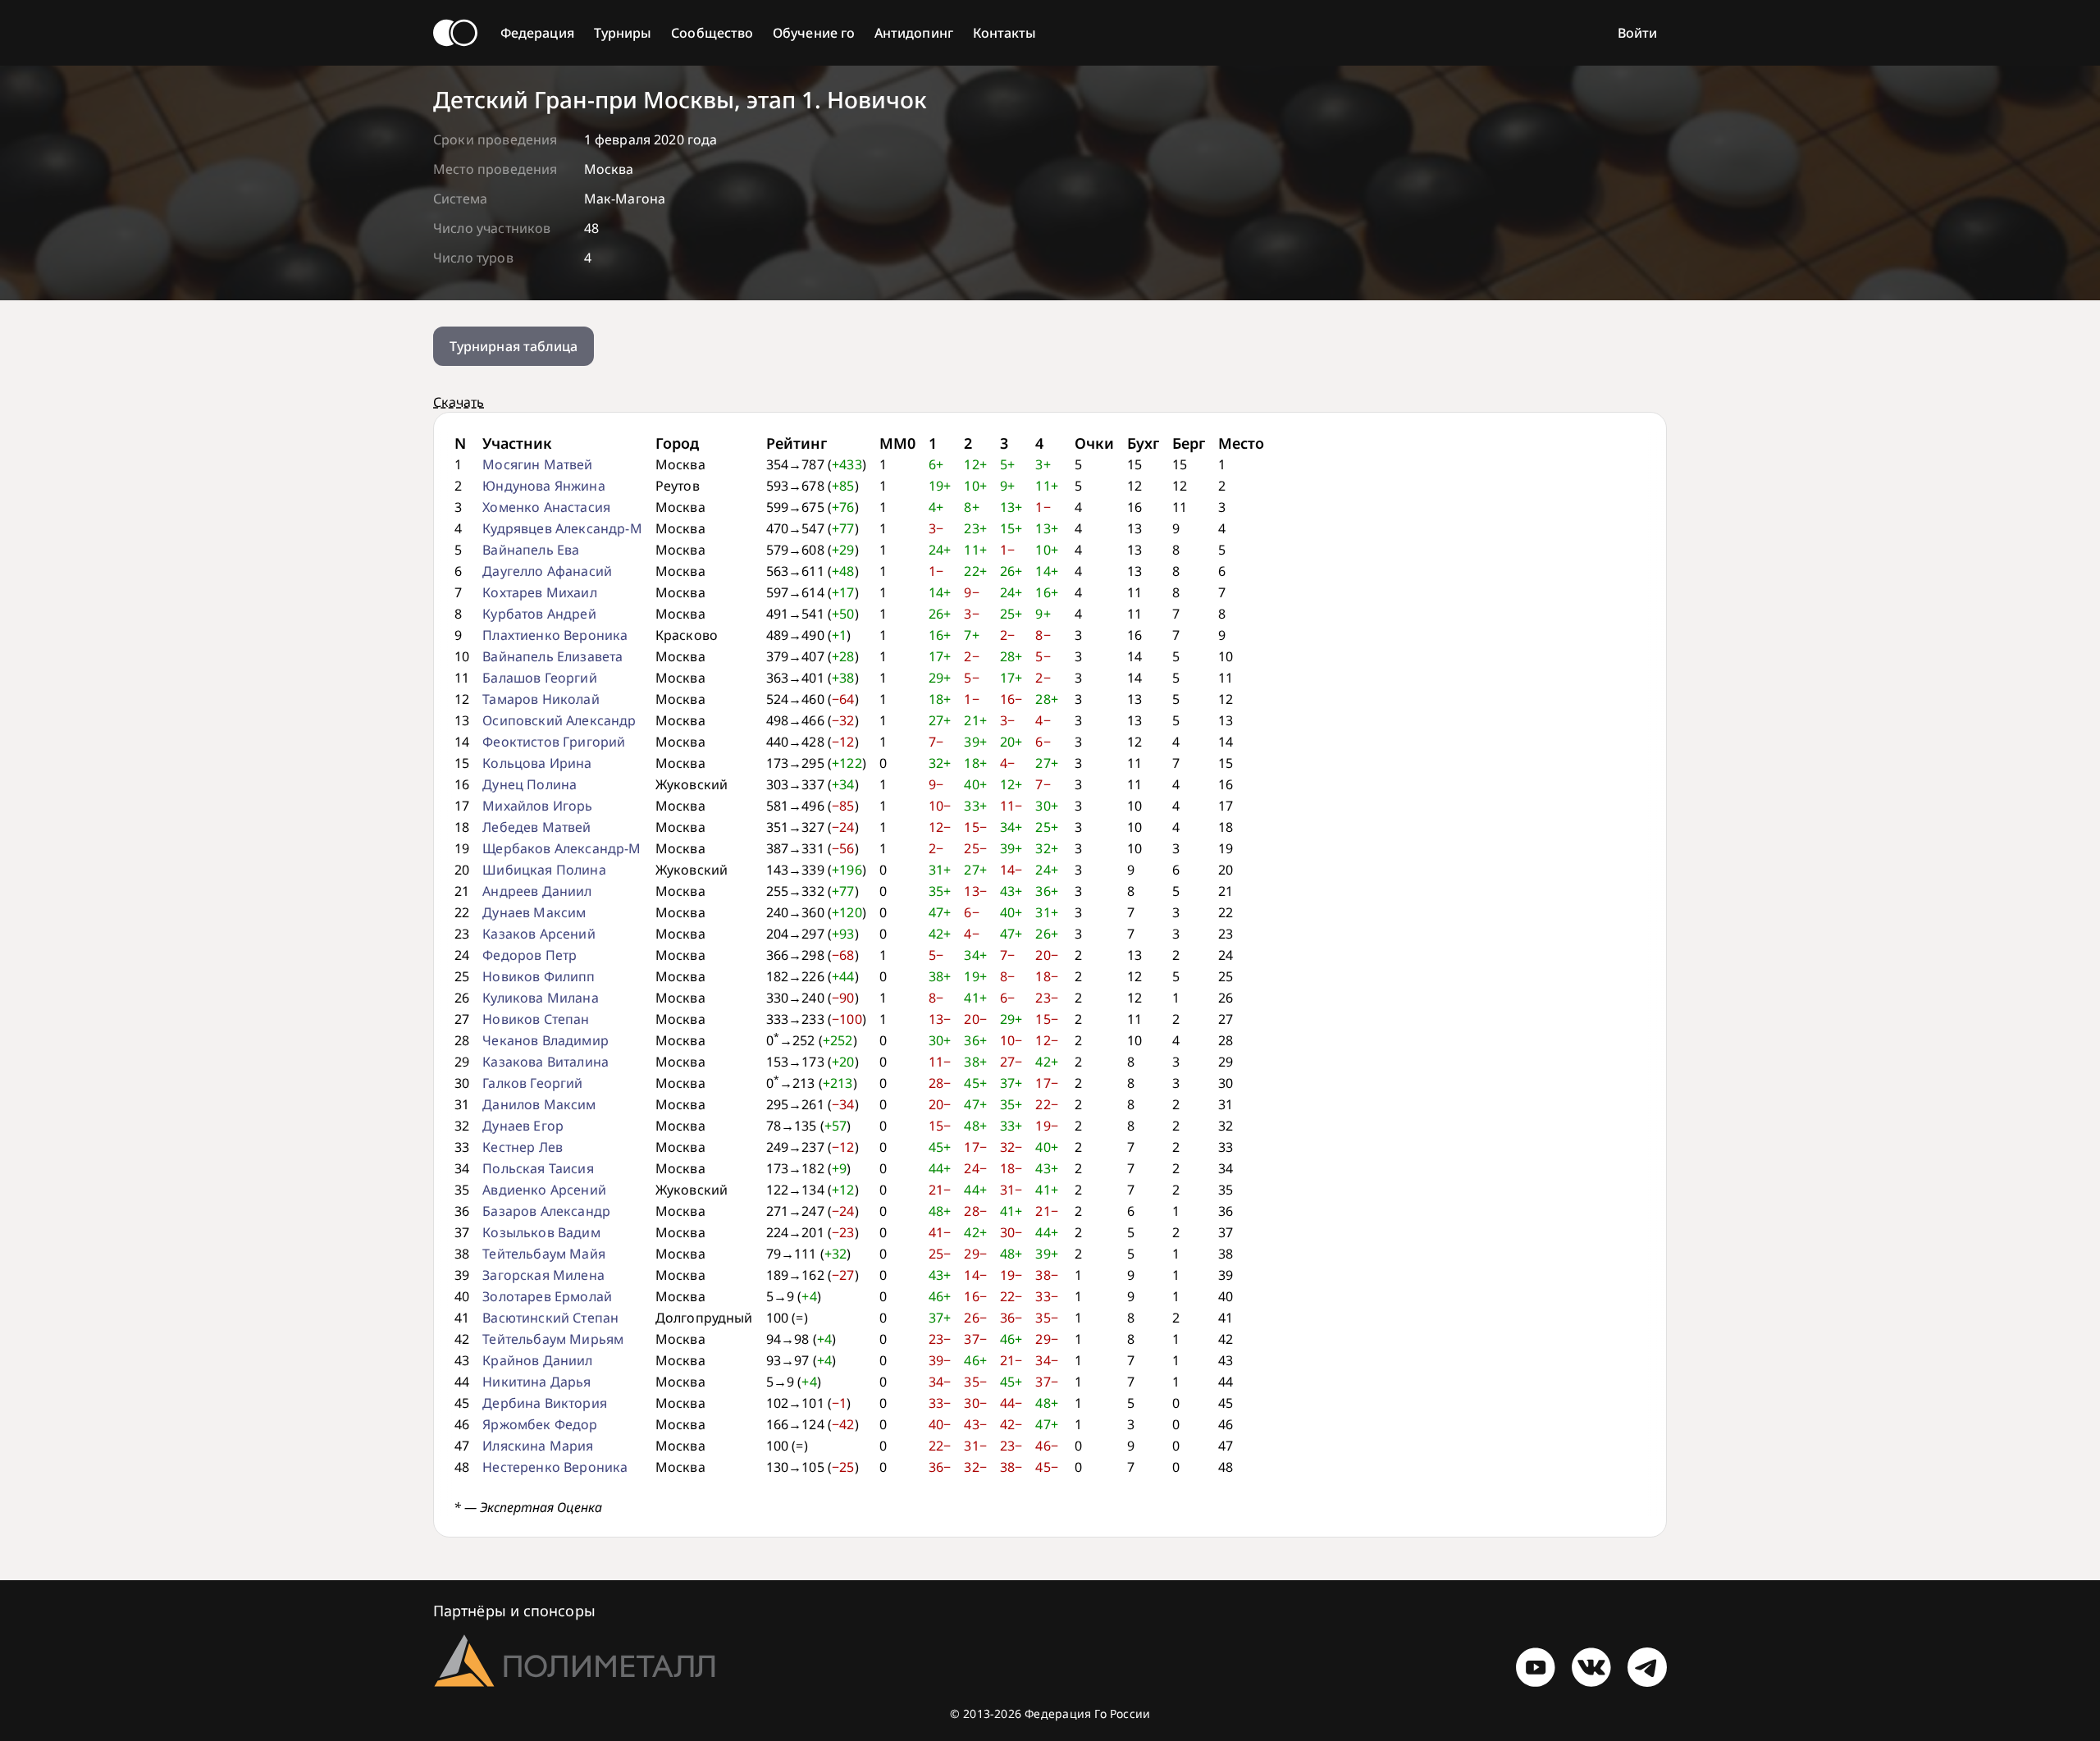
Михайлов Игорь (537, 806)
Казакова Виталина (546, 1062)
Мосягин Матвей (537, 464)
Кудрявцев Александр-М (562, 528)
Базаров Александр (546, 1211)
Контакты (1005, 33)
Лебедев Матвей (536, 827)
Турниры (623, 33)
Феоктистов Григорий (554, 742)
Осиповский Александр (559, 720)
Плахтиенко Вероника (555, 635)
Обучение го (814, 33)
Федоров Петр (530, 955)
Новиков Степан (536, 1019)
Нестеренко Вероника (555, 1467)
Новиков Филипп (539, 976)
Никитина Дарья (536, 1382)
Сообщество (712, 33)
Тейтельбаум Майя (544, 1254)
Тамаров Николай (541, 699)
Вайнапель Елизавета (552, 656)
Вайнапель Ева (531, 550)
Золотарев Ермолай (547, 1296)
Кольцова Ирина (537, 763)
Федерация (537, 33)
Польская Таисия (538, 1168)
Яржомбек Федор (540, 1424)
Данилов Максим (539, 1104)
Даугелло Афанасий (547, 571)
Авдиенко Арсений (544, 1190)
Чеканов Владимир (546, 1040)
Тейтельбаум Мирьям (553, 1339)
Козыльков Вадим (541, 1232)
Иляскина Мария (538, 1446)
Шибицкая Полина (544, 870)
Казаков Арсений (539, 934)
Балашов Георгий (539, 678)
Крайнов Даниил (537, 1360)
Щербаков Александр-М (562, 848)
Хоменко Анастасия (546, 507)
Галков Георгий (532, 1083)
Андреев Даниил (537, 891)
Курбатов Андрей (539, 614)
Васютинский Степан (550, 1318)
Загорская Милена (543, 1275)
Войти (1637, 33)
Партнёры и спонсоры (514, 1611)
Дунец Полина (530, 784)
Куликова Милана (540, 998)
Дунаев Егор (523, 1126)
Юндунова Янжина (543, 486)
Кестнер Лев (523, 1147)
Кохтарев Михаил (539, 592)
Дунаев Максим (534, 912)
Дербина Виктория (545, 1403)
